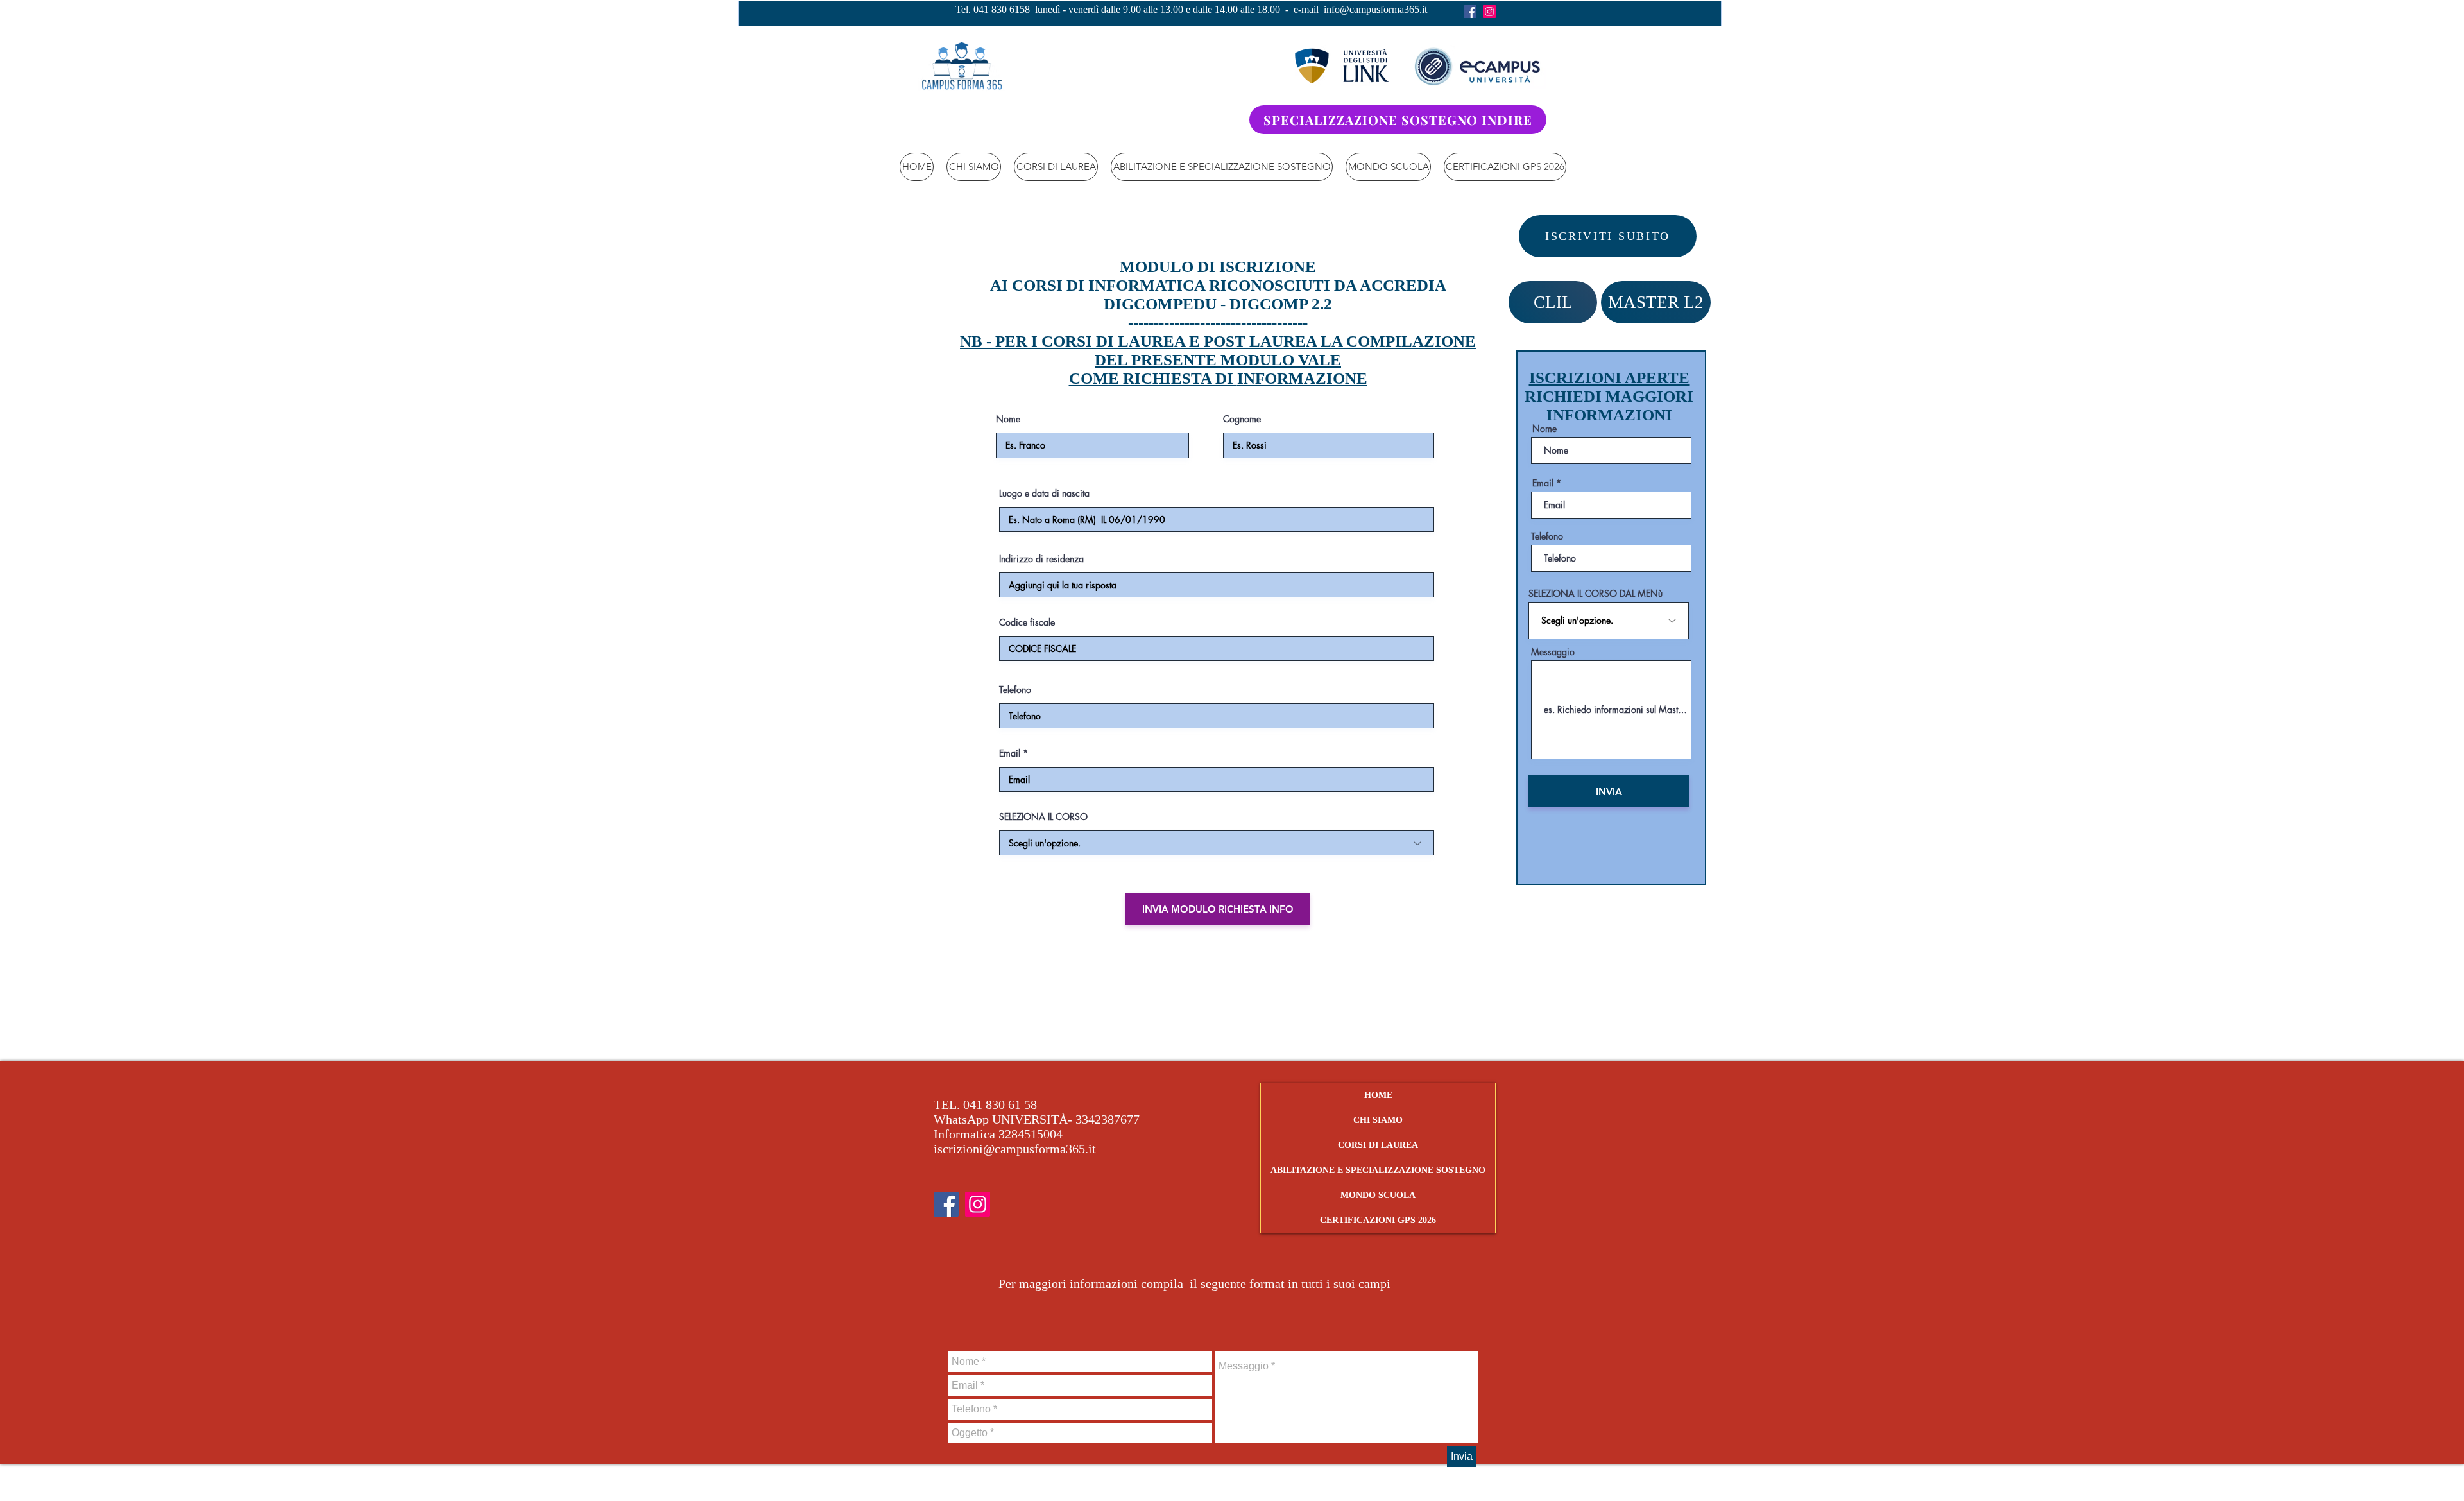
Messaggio (1553, 652)
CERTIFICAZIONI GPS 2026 (1378, 1220)
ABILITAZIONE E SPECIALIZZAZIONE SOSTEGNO (1378, 1170)
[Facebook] (1470, 12)
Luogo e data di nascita (1044, 493)
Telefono (1015, 690)
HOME (1378, 1095)
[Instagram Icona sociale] (1489, 12)
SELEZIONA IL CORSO (1043, 817)
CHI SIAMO (1378, 1120)
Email (1010, 753)
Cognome (1242, 419)
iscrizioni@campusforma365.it (1015, 1149)
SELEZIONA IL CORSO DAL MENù (1596, 594)
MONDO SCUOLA (1378, 1195)
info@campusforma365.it (1375, 9)
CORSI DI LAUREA (1378, 1145)
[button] (1056, 167)
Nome (1008, 419)
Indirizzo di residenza (1041, 559)
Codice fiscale (1027, 622)
